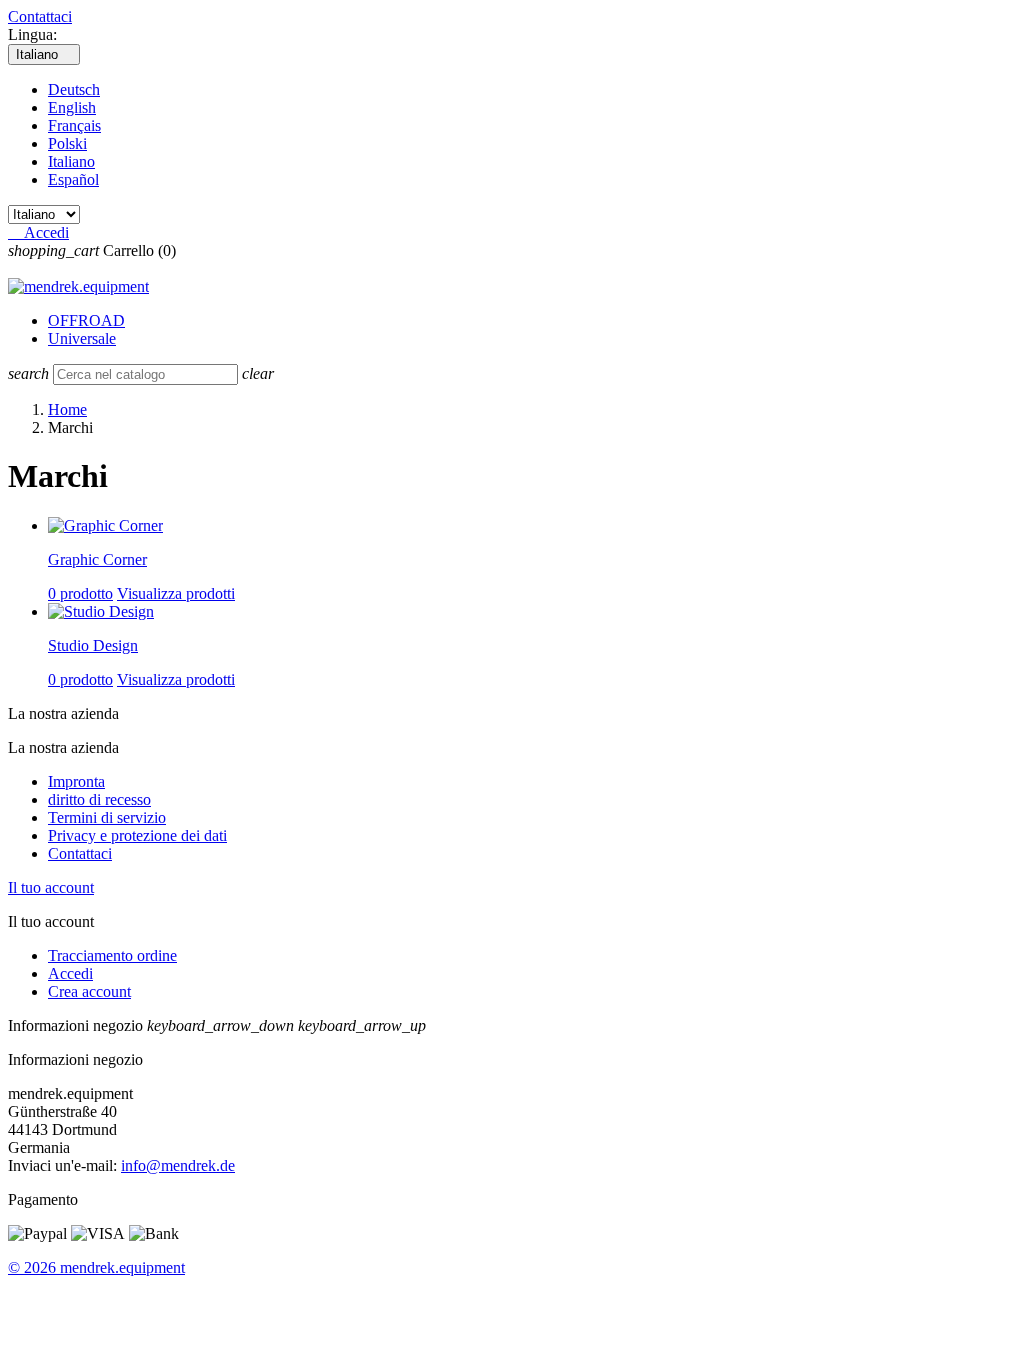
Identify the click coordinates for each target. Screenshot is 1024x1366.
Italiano (71, 161)
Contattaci (40, 16)
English (72, 107)
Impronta (76, 781)
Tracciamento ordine (112, 955)
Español (73, 179)
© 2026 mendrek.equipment (96, 1267)
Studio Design (93, 645)
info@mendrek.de (178, 1165)
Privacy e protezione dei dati (137, 835)
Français (74, 125)
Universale (82, 338)
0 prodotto (80, 593)
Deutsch (74, 89)
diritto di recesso (99, 799)
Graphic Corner (97, 559)
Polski (67, 143)
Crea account (89, 991)
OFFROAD (86, 320)
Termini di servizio (107, 817)
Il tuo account (51, 887)
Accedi (70, 973)
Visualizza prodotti (176, 593)
